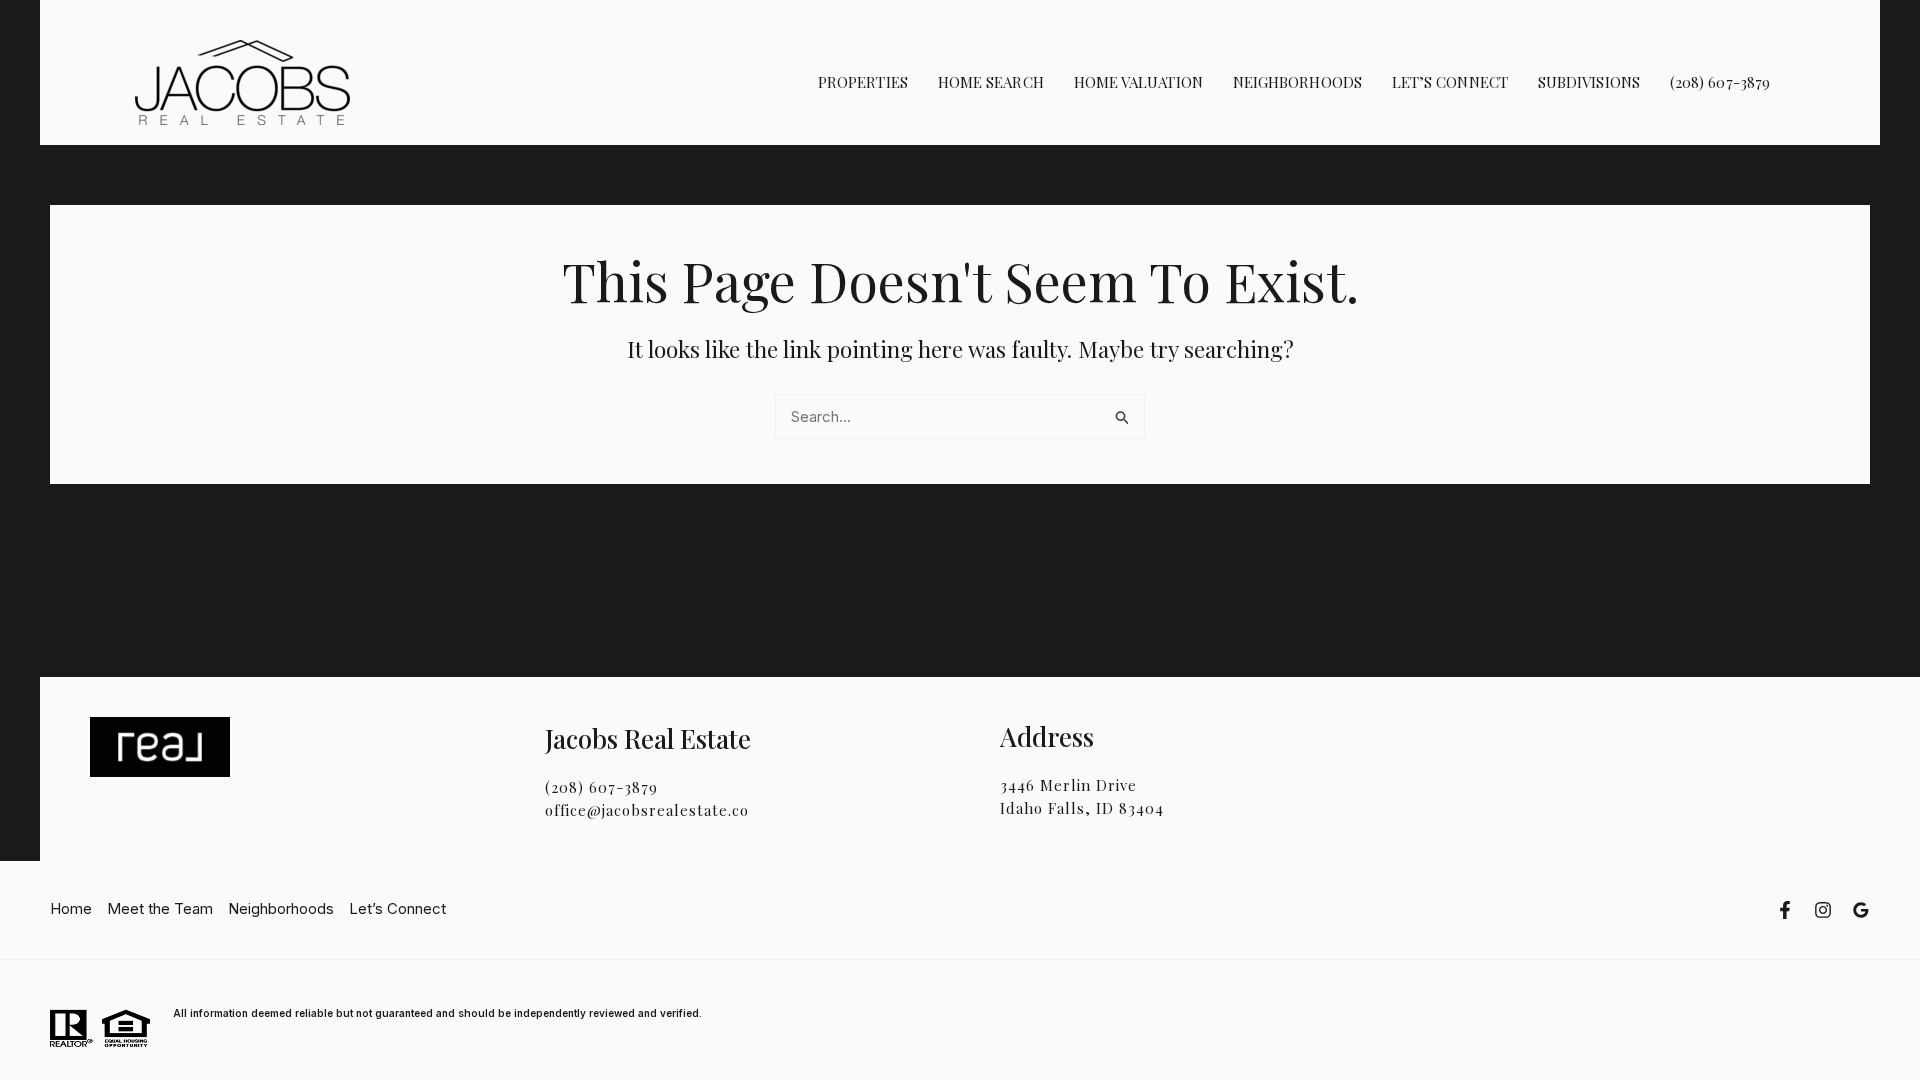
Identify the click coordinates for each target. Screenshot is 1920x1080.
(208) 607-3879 (1720, 82)
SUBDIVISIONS (1589, 82)
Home (71, 908)
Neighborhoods (1297, 82)
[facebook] (1785, 910)
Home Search (991, 82)
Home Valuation (1138, 82)
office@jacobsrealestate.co (647, 810)
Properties (863, 82)
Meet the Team (160, 908)
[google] (1861, 910)
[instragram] (1823, 910)
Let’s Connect (1450, 82)
